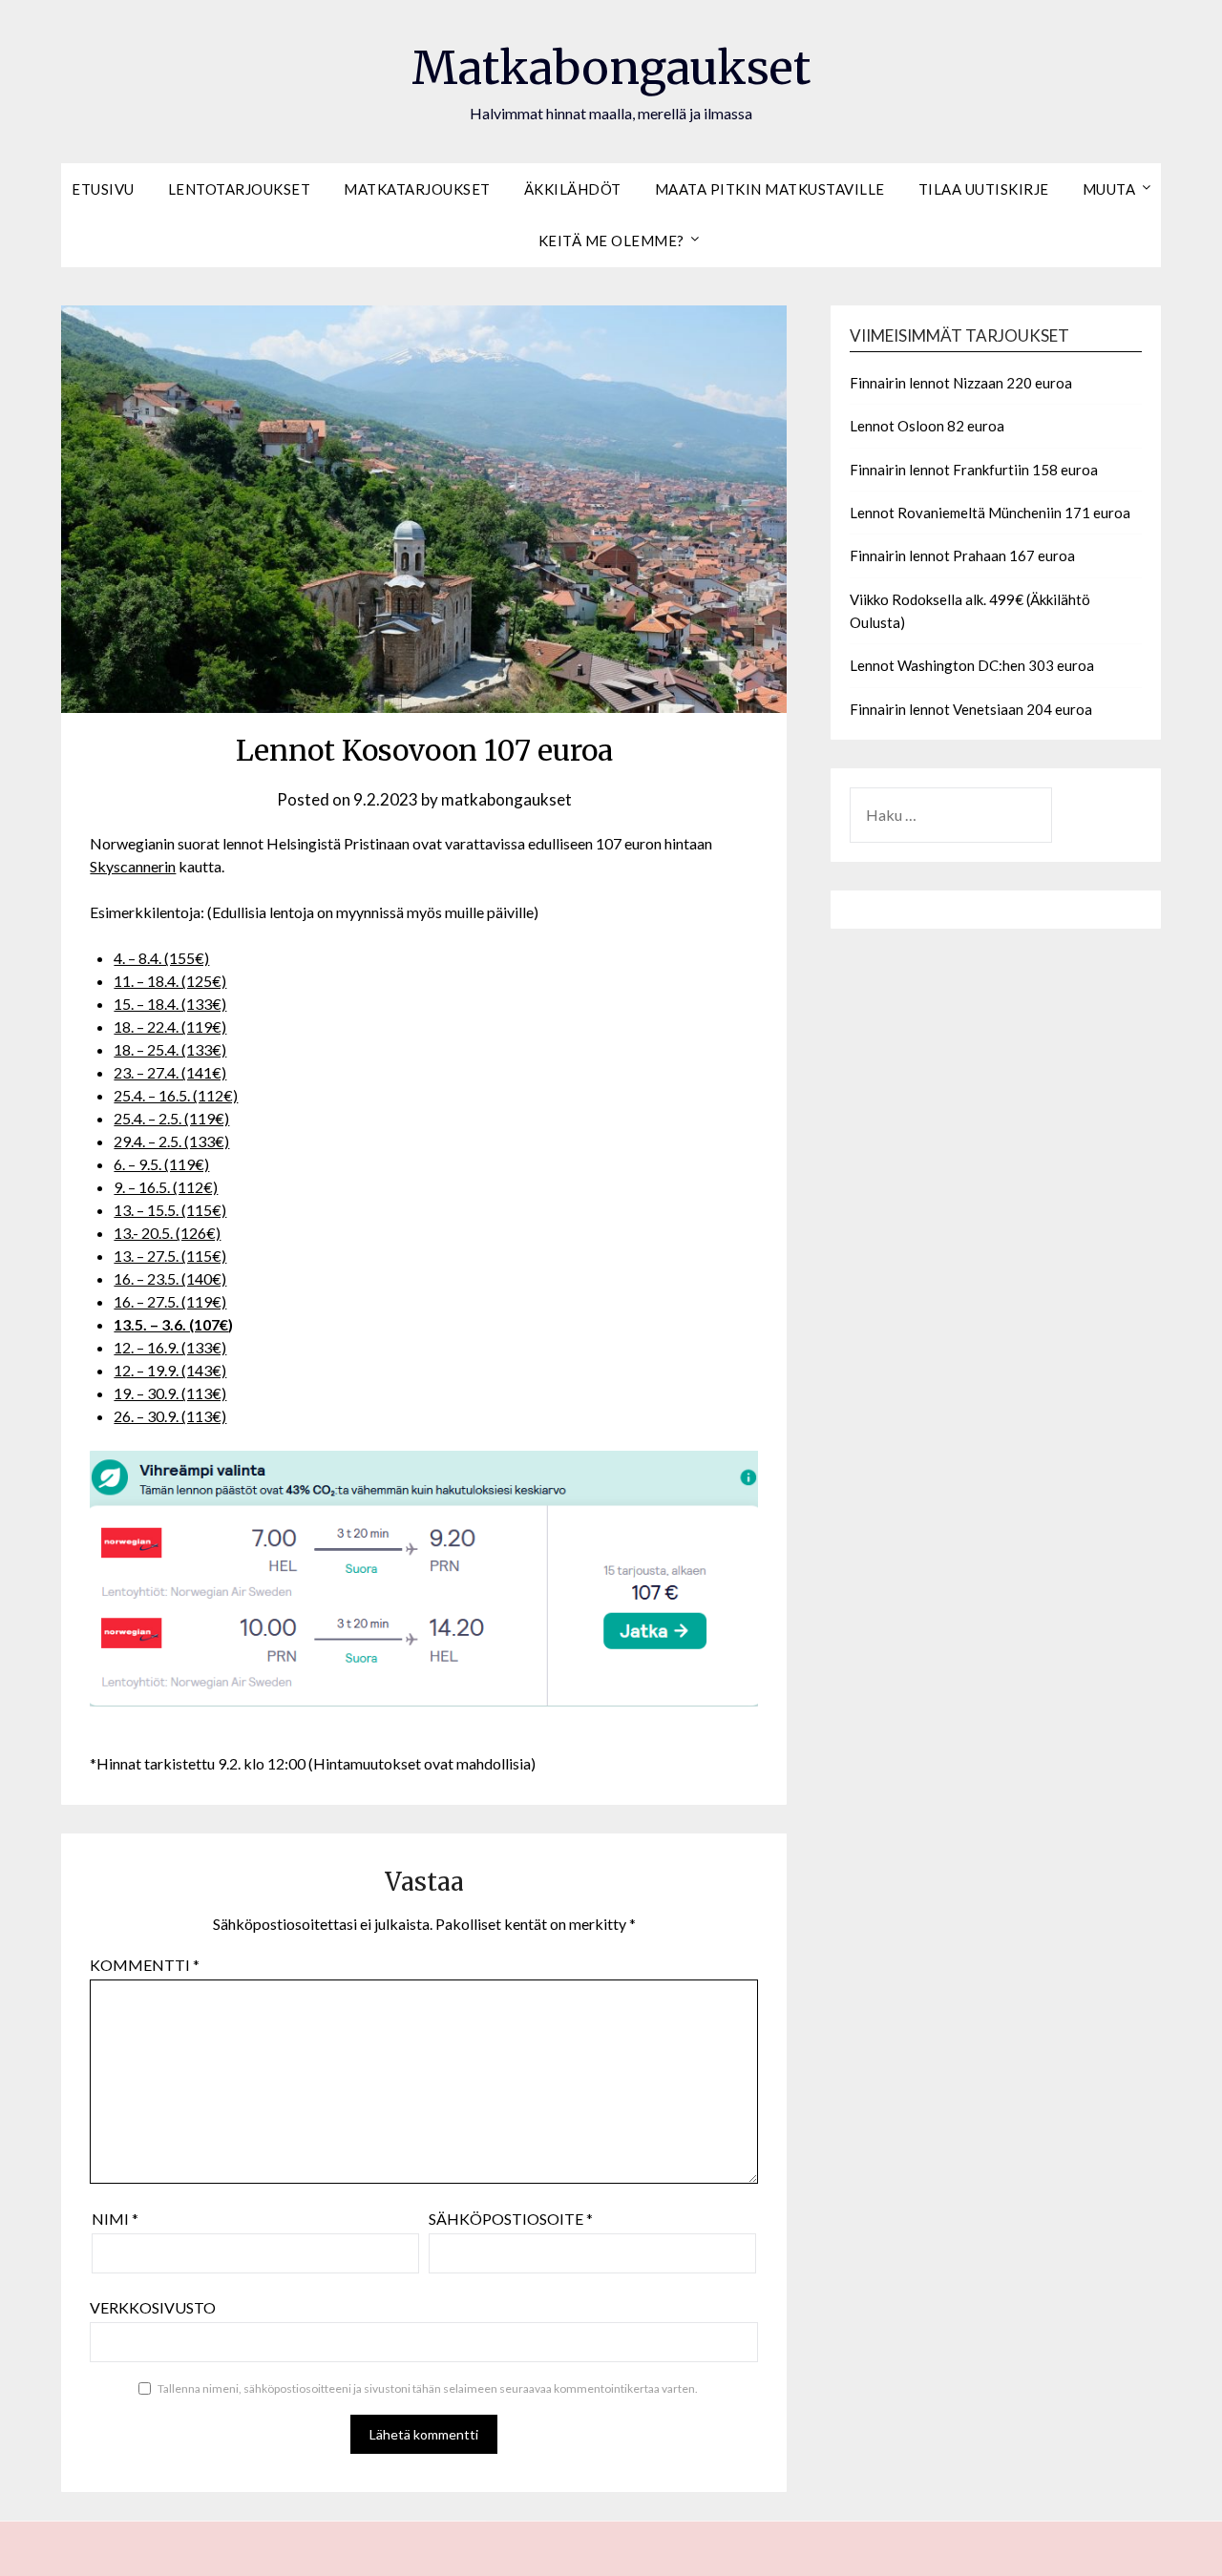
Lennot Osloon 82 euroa (927, 426)
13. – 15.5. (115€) (170, 1210)
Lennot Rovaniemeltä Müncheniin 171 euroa (990, 513)
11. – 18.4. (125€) (170, 981)
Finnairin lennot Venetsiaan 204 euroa (971, 709)
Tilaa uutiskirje (984, 189)
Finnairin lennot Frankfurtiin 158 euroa (974, 470)
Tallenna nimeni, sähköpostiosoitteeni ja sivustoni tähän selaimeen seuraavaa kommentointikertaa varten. (428, 2388)
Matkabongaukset (611, 68)
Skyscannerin (133, 866)
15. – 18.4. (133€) (170, 1004)
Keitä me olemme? (611, 241)
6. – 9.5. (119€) (161, 1164)
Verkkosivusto (153, 2307)
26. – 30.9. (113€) (170, 1416)
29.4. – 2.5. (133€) (171, 1141)
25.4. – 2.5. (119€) (171, 1118)
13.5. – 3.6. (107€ (171, 1324)
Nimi (115, 2219)
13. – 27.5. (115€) (170, 1256)
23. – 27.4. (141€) (170, 1072)
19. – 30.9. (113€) (170, 1393)
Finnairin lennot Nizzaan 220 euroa (961, 383)
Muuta (1109, 189)
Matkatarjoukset (417, 189)
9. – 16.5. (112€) (166, 1187)
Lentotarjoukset (240, 189)
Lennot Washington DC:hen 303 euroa (972, 665)
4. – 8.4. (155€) (161, 958)
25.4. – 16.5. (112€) (176, 1095)
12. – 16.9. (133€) (170, 1347)
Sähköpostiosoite (511, 2219)
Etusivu (103, 189)
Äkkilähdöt (573, 189)
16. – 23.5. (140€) (170, 1278)
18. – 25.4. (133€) (170, 1049)
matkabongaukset (506, 799)
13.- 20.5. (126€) (167, 1233)
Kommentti (145, 1965)
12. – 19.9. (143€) (170, 1370)
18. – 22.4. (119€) (170, 1026)
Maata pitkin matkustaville (770, 189)
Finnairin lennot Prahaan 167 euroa (962, 555)
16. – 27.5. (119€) (170, 1301)
